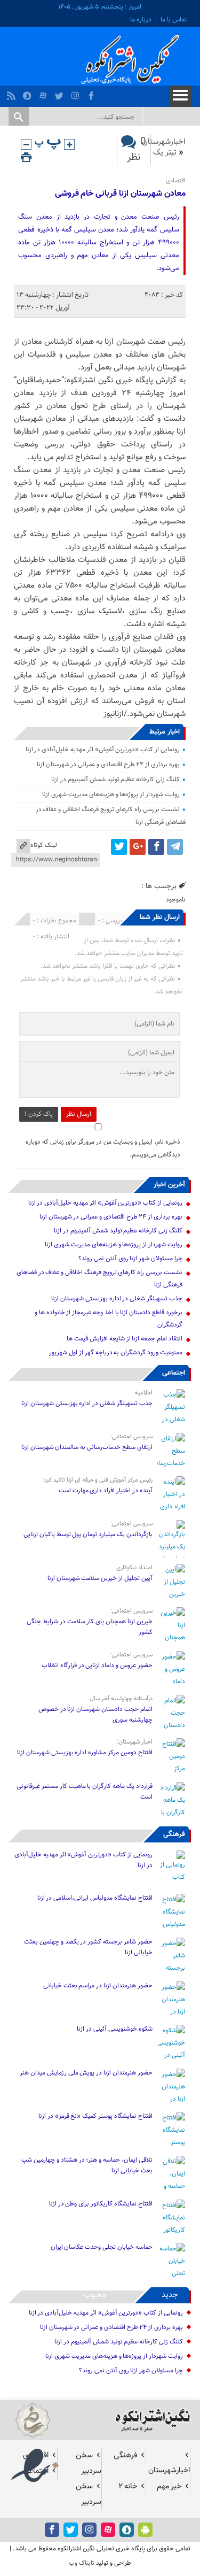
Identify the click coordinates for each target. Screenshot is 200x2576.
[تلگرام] (175, 847)
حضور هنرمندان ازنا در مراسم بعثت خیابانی (97, 1986)
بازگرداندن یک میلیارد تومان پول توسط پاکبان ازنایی (88, 1534)
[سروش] (29, 93)
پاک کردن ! (39, 1114)
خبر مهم (169, 2486)
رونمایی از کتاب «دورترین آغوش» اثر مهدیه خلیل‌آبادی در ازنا (103, 750)
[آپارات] (45, 93)
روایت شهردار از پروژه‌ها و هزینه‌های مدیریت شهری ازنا (111, 795)
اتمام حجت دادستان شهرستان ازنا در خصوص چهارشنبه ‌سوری (95, 1715)
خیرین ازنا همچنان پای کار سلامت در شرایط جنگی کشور (89, 1627)
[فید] (13, 93)
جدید (170, 2295)
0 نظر (137, 150)
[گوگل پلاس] (138, 847)
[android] (145, 2530)
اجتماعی (174, 1373)
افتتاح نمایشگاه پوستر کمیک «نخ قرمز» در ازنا (95, 2116)
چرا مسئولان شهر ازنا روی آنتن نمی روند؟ (130, 1259)
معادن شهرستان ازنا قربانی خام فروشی (120, 194)
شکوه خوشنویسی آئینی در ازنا (114, 2029)
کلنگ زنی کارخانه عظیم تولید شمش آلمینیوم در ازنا (115, 780)
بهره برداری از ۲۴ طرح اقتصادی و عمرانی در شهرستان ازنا (108, 765)
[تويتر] (61, 93)
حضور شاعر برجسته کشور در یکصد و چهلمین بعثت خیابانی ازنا (88, 1947)
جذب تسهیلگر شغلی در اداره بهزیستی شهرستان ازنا (117, 1299)
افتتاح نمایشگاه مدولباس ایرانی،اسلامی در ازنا (95, 1898)
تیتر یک (165, 153)
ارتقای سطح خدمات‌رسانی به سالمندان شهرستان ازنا (87, 1447)
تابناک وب (82, 2563)
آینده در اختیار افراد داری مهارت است (106, 1491)
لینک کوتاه (44, 845)
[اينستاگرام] (77, 93)
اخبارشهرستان (164, 142)
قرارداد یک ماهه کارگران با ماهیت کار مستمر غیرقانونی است (84, 1792)
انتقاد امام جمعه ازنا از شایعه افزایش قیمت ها (124, 1339)
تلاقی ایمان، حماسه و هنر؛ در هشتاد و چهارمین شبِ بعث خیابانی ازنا (87, 2165)
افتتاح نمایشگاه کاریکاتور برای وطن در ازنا (101, 2204)
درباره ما (141, 20)
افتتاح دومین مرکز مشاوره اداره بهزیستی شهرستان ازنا (85, 1753)
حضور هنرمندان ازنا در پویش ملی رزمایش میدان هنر (86, 2073)
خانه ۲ (128, 2486)
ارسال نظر (79, 1114)
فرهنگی (174, 1834)
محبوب (95, 2295)
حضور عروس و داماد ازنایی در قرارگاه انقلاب (97, 1665)
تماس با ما (174, 20)
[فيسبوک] (93, 93)
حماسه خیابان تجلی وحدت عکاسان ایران (101, 2247)
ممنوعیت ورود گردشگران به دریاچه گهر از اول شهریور (115, 1353)
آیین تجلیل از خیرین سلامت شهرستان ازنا (100, 1578)
